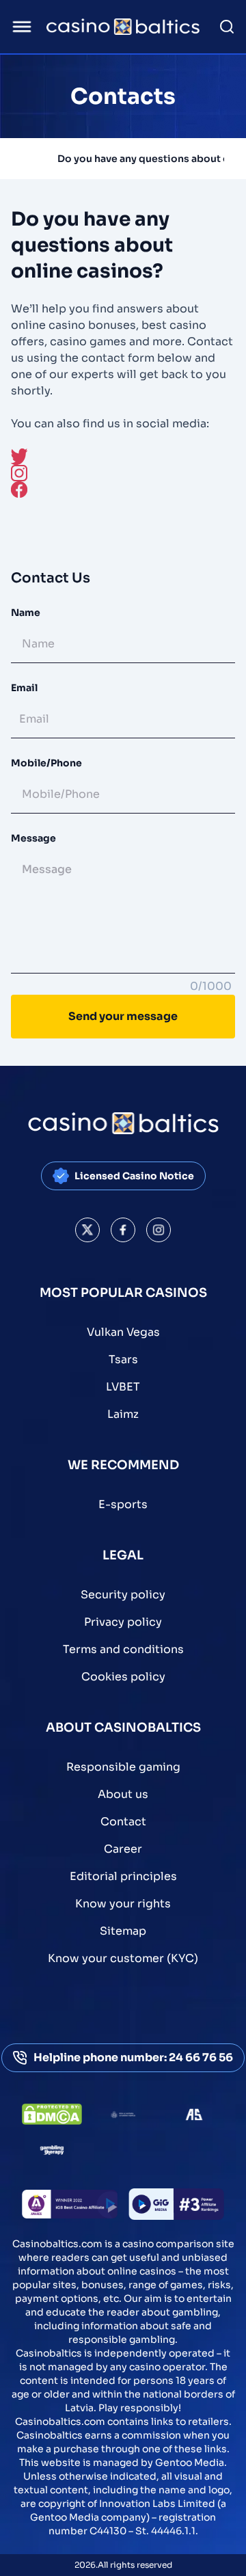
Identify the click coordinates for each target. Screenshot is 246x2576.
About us (123, 1794)
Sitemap (123, 1931)
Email (24, 688)
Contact (123, 1822)
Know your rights (123, 1904)
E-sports (123, 1504)
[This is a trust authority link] (123, 2115)
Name (26, 613)
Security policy (123, 1595)
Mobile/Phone (46, 763)
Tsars (123, 1359)
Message (33, 838)
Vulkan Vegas (123, 1332)
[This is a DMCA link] (52, 2114)
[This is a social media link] (87, 1230)
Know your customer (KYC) (123, 1958)
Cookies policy (123, 1677)
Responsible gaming (123, 1767)
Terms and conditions (123, 1649)
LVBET (123, 1387)
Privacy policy (123, 1622)
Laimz (123, 1414)
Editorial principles (123, 1876)
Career (123, 1849)
